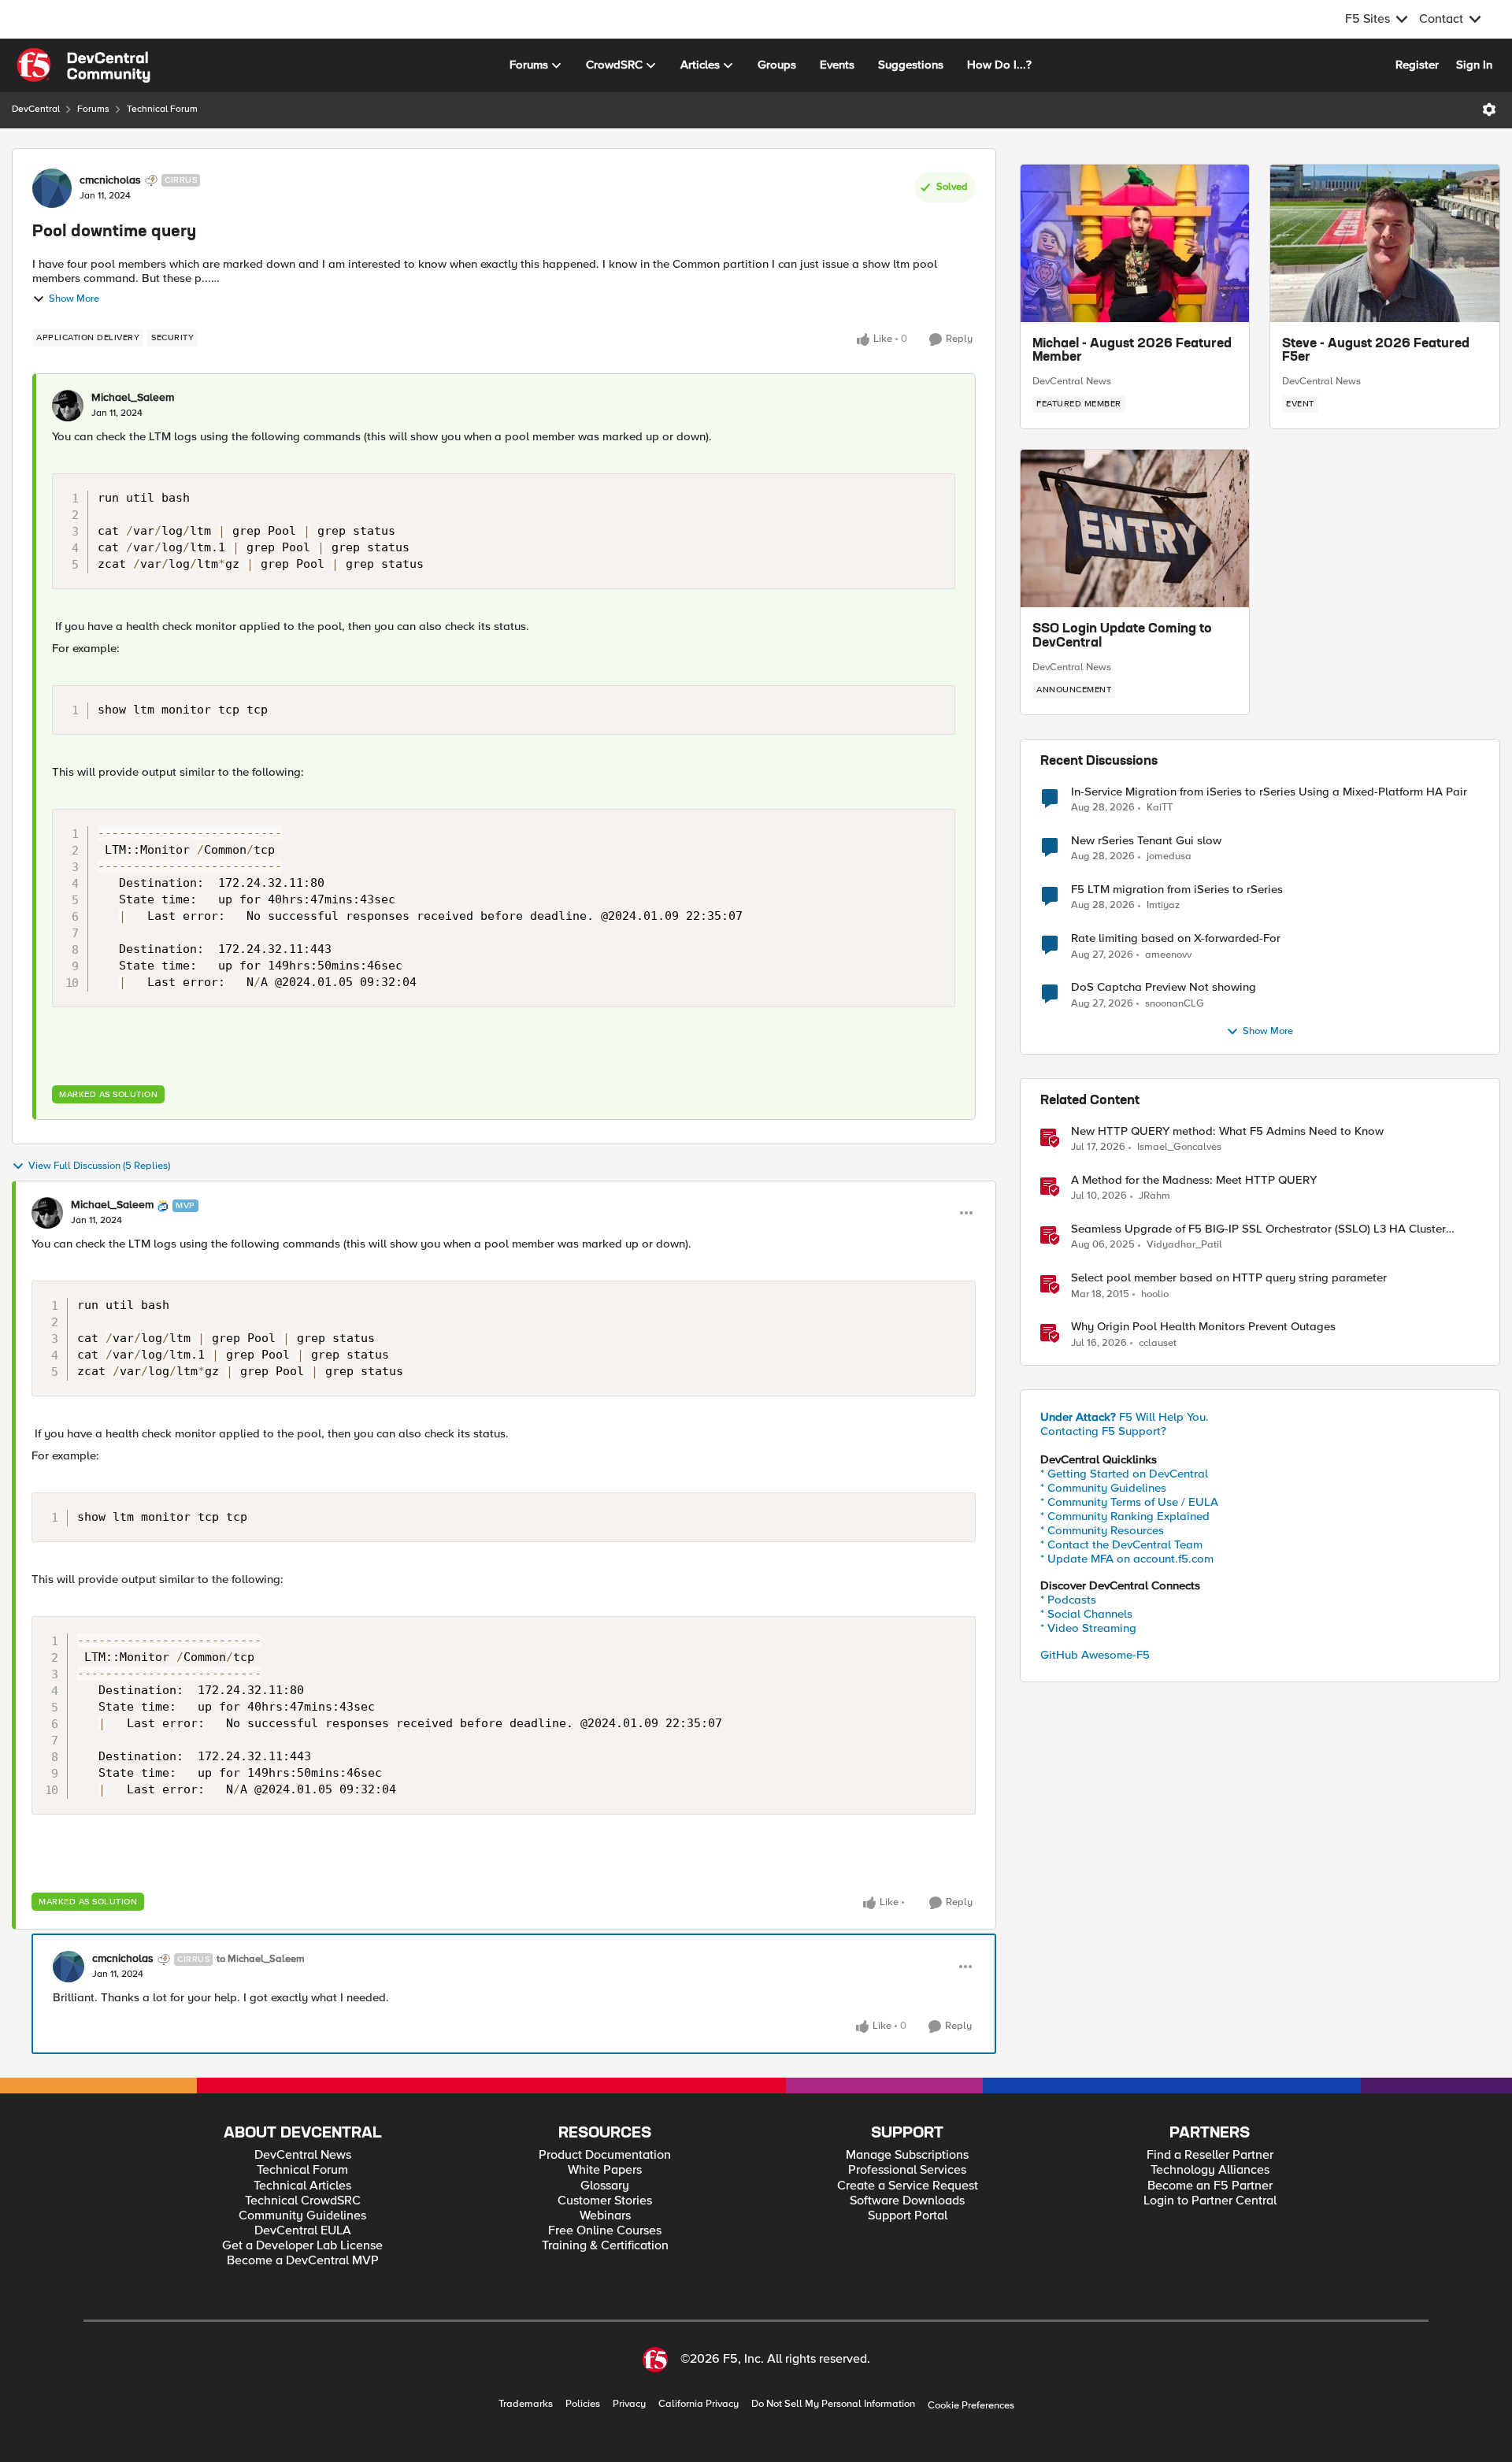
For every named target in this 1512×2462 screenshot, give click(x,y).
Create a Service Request (908, 2186)
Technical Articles (302, 2186)
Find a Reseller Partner (1210, 2155)
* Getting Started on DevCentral (1124, 1474)
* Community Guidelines (1103, 1488)
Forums (93, 109)
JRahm (1154, 1196)
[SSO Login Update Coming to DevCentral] (1135, 528)
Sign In (1474, 65)
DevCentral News (1072, 381)
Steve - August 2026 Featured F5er (1376, 351)
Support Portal (908, 2216)
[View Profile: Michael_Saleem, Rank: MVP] (47, 1213)
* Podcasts (1068, 1600)
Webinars (605, 2216)
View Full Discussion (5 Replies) (99, 1166)
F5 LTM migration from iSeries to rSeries (1177, 890)
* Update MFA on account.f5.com (1127, 1559)
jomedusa (1169, 857)
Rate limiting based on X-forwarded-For (1176, 938)
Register (1417, 65)
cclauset (1158, 1343)
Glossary (605, 2186)
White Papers (605, 2170)
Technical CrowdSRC (303, 2201)
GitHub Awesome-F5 (1095, 1655)
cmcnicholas (110, 180)
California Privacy (699, 2404)
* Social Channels (1086, 1614)
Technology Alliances (1210, 2170)
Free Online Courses (605, 2231)
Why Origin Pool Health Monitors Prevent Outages (1203, 1327)
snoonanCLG (1175, 1004)
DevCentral (36, 109)
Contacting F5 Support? (1103, 1431)
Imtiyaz (1163, 905)
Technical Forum (162, 109)
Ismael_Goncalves (1179, 1147)
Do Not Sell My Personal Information (833, 2404)
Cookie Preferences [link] (971, 2405)
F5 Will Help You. (1125, 1417)
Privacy (629, 2404)
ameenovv (1168, 955)
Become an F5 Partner (1210, 2186)
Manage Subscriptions (907, 2155)
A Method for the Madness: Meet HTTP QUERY (1194, 1180)
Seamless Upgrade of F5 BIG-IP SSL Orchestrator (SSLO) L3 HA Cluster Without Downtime (1258, 1229)
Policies (583, 2404)
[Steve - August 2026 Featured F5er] (1385, 243)
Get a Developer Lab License (302, 2246)
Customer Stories (605, 2201)
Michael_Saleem (133, 398)
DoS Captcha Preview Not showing (1164, 987)
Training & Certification (605, 2246)
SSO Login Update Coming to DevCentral (1122, 636)
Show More (74, 299)
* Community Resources (1102, 1530)
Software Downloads (907, 2201)
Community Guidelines (302, 2216)
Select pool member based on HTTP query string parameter (1229, 1278)
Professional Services (907, 2170)
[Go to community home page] (83, 65)
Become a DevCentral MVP (303, 2261)
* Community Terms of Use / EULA (1129, 1502)
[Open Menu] (1489, 109)
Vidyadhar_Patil (1184, 1245)
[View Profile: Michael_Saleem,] (68, 406)
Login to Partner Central (1210, 2201)
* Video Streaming (1088, 1628)
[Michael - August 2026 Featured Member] (1135, 243)
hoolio (1155, 1294)
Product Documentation (605, 2155)
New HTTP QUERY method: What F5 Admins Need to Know (1227, 1131)
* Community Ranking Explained (1125, 1516)
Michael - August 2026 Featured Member (1132, 351)
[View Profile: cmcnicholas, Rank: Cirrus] (52, 188)
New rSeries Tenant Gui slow (1146, 841)
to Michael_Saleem (261, 1959)
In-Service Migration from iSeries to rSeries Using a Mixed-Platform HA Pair (1269, 792)
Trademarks (526, 2404)
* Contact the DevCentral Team (1121, 1544)
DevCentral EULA (303, 2231)
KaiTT (1160, 808)
